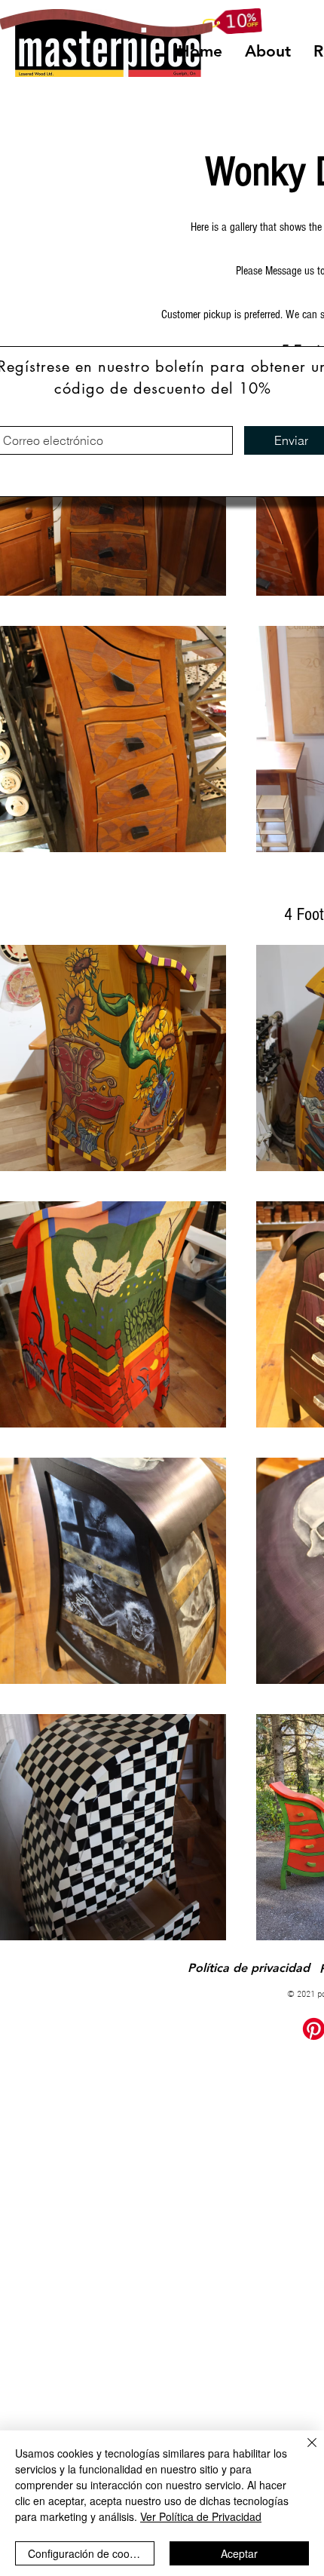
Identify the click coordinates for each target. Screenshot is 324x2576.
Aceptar (239, 2553)
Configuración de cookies (88, 2553)
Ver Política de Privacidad (201, 2516)
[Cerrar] (303, 2452)
